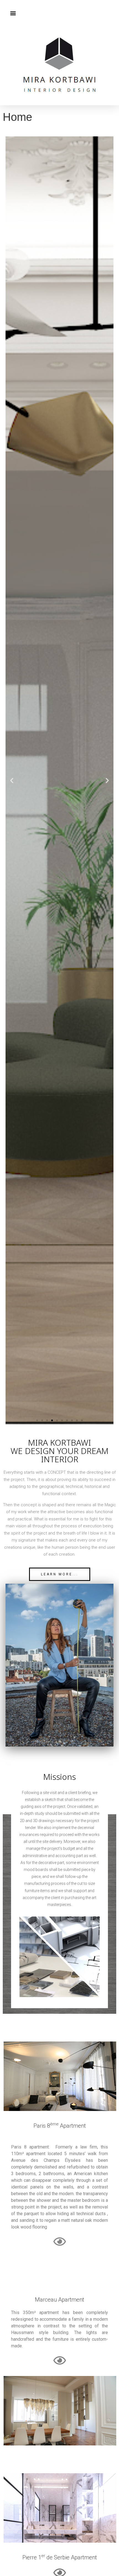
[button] (13, 13)
